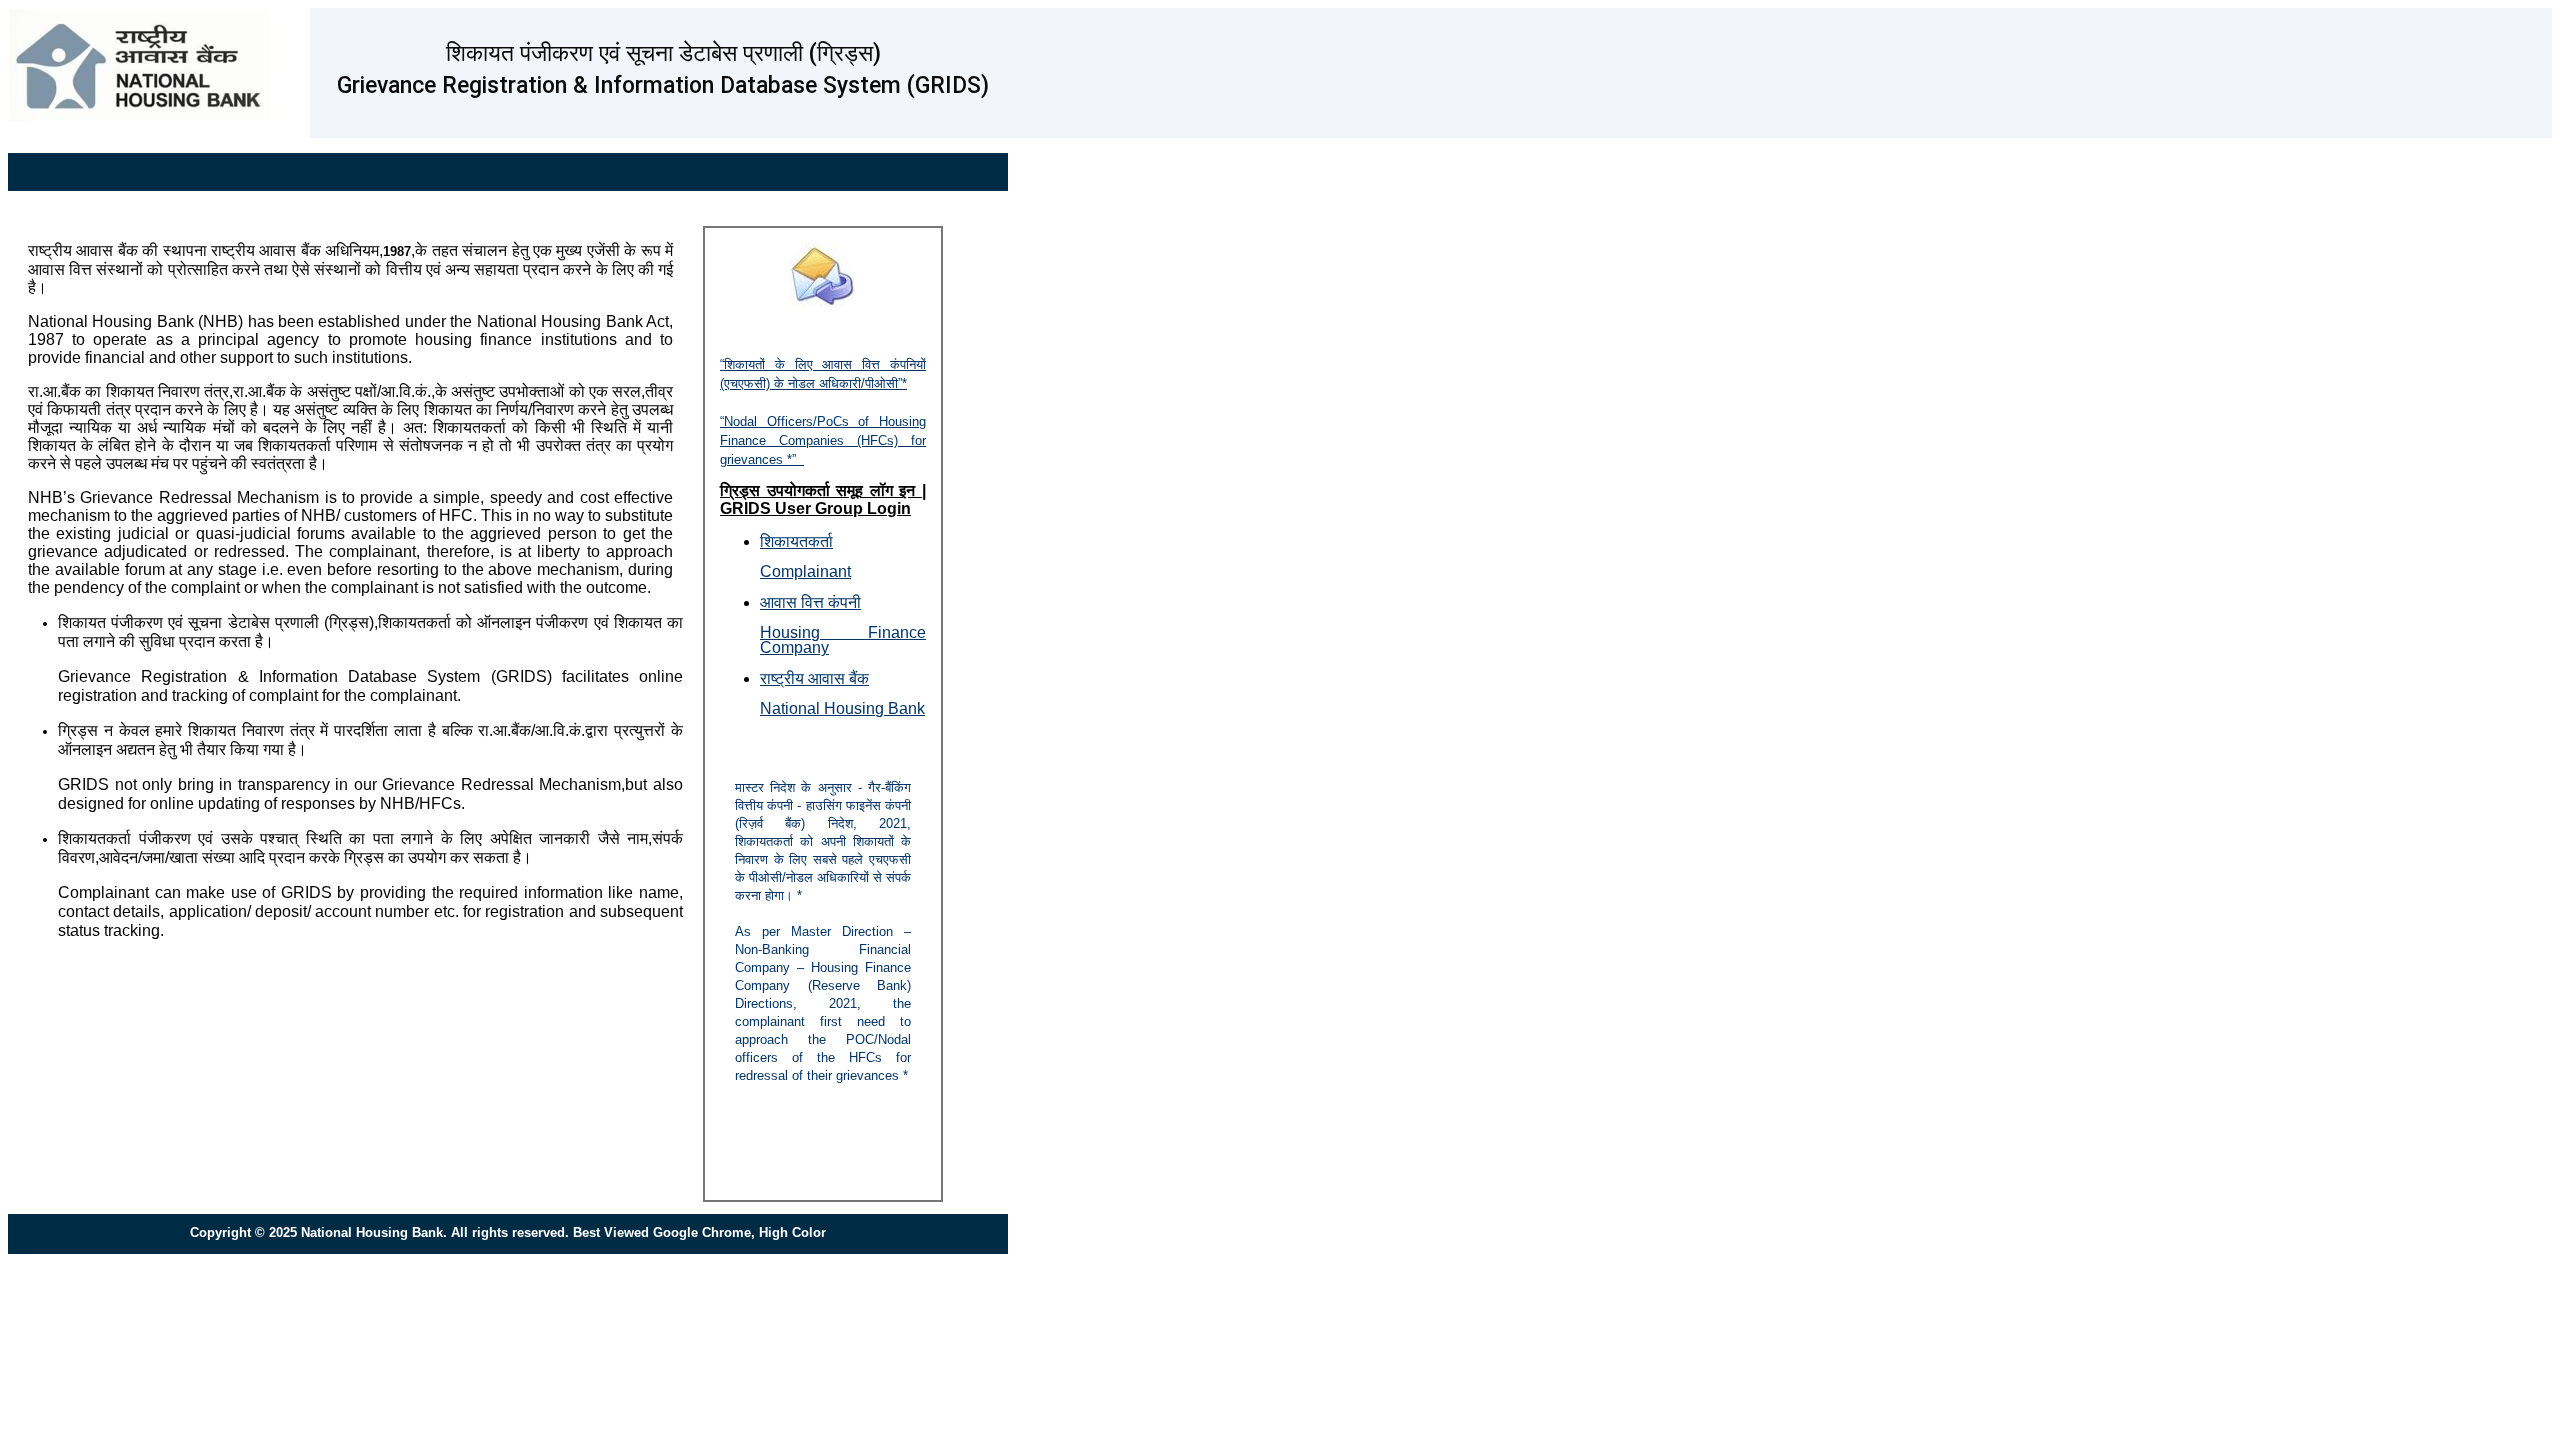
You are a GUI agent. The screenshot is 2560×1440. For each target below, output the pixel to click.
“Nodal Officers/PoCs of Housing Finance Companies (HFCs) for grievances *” (823, 440)
